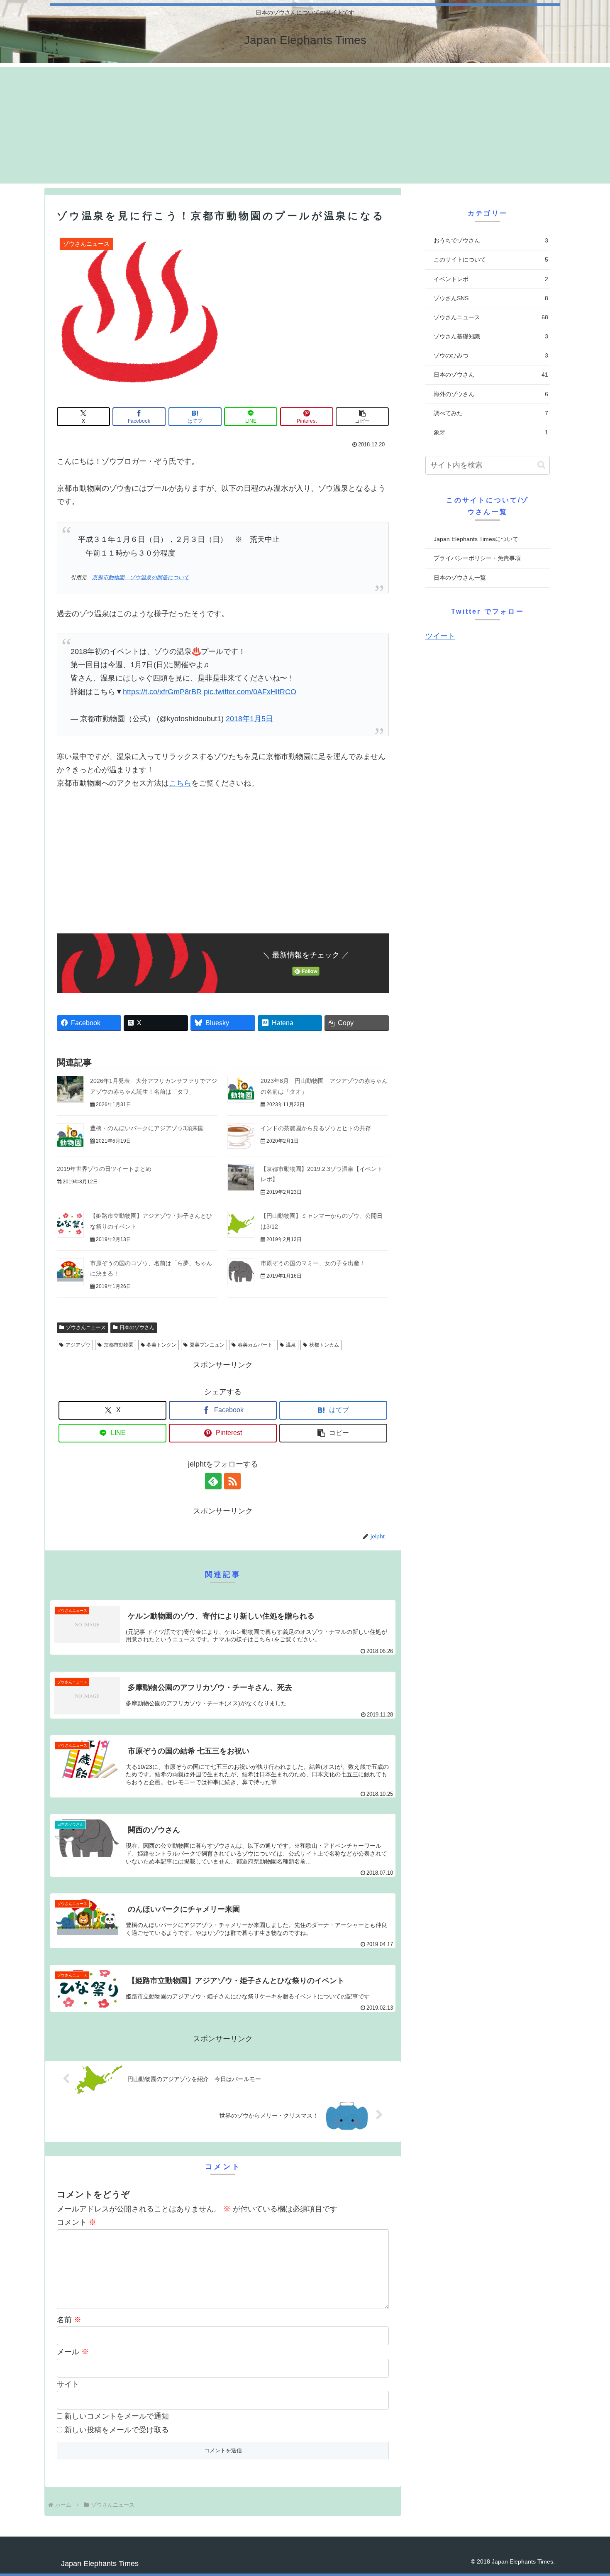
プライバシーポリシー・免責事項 (477, 558)
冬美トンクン (161, 1345)
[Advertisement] (305, 125)
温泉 (291, 1345)
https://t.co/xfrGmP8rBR (162, 692)
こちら (180, 783)
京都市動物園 (119, 1345)
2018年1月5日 (249, 719)
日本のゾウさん (137, 1327)
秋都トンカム (324, 1345)
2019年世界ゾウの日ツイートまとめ (104, 1169)
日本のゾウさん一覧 (460, 578)
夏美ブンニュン (207, 1345)
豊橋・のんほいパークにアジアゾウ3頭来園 (147, 1128)
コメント (77, 2222)
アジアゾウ (78, 1345)
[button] (362, 417)
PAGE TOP (589, 2492)
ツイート (440, 636)
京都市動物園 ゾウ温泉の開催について (141, 578)
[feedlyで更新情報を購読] (213, 1481)
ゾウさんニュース (86, 1327)
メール (73, 2352)
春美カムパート (255, 1345)
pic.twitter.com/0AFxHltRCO (250, 692)
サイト (68, 2384)
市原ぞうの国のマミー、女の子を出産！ (313, 1263)
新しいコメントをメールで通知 (117, 2416)
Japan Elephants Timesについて (476, 539)
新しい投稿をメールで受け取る (117, 2430)
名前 (69, 2320)
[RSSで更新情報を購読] (232, 1481)
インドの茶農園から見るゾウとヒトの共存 (316, 1128)
